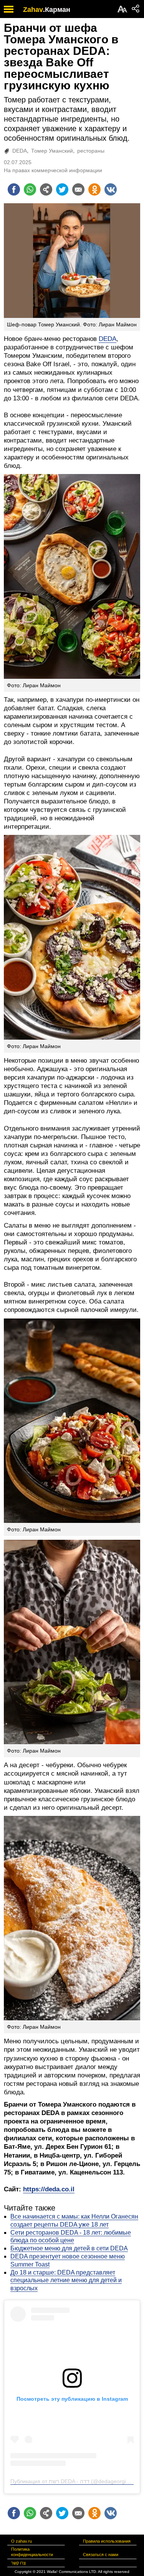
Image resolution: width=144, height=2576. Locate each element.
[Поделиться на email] (78, 189)
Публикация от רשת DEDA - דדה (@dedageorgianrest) (77, 2481)
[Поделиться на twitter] (62, 189)
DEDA (20, 151)
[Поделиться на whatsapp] (30, 189)
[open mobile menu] (9, 9)
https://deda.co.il (49, 2189)
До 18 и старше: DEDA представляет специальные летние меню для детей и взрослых (66, 2281)
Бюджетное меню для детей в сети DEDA (69, 2248)
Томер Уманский (52, 151)
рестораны (91, 151)
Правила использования (107, 2541)
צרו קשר (18, 2563)
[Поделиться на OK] (94, 189)
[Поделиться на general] (46, 189)
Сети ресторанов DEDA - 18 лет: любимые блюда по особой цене (71, 2237)
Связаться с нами (101, 2555)
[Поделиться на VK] (111, 189)
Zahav (33, 10)
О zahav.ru (22, 2541)
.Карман (57, 10)
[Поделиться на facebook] (14, 189)
